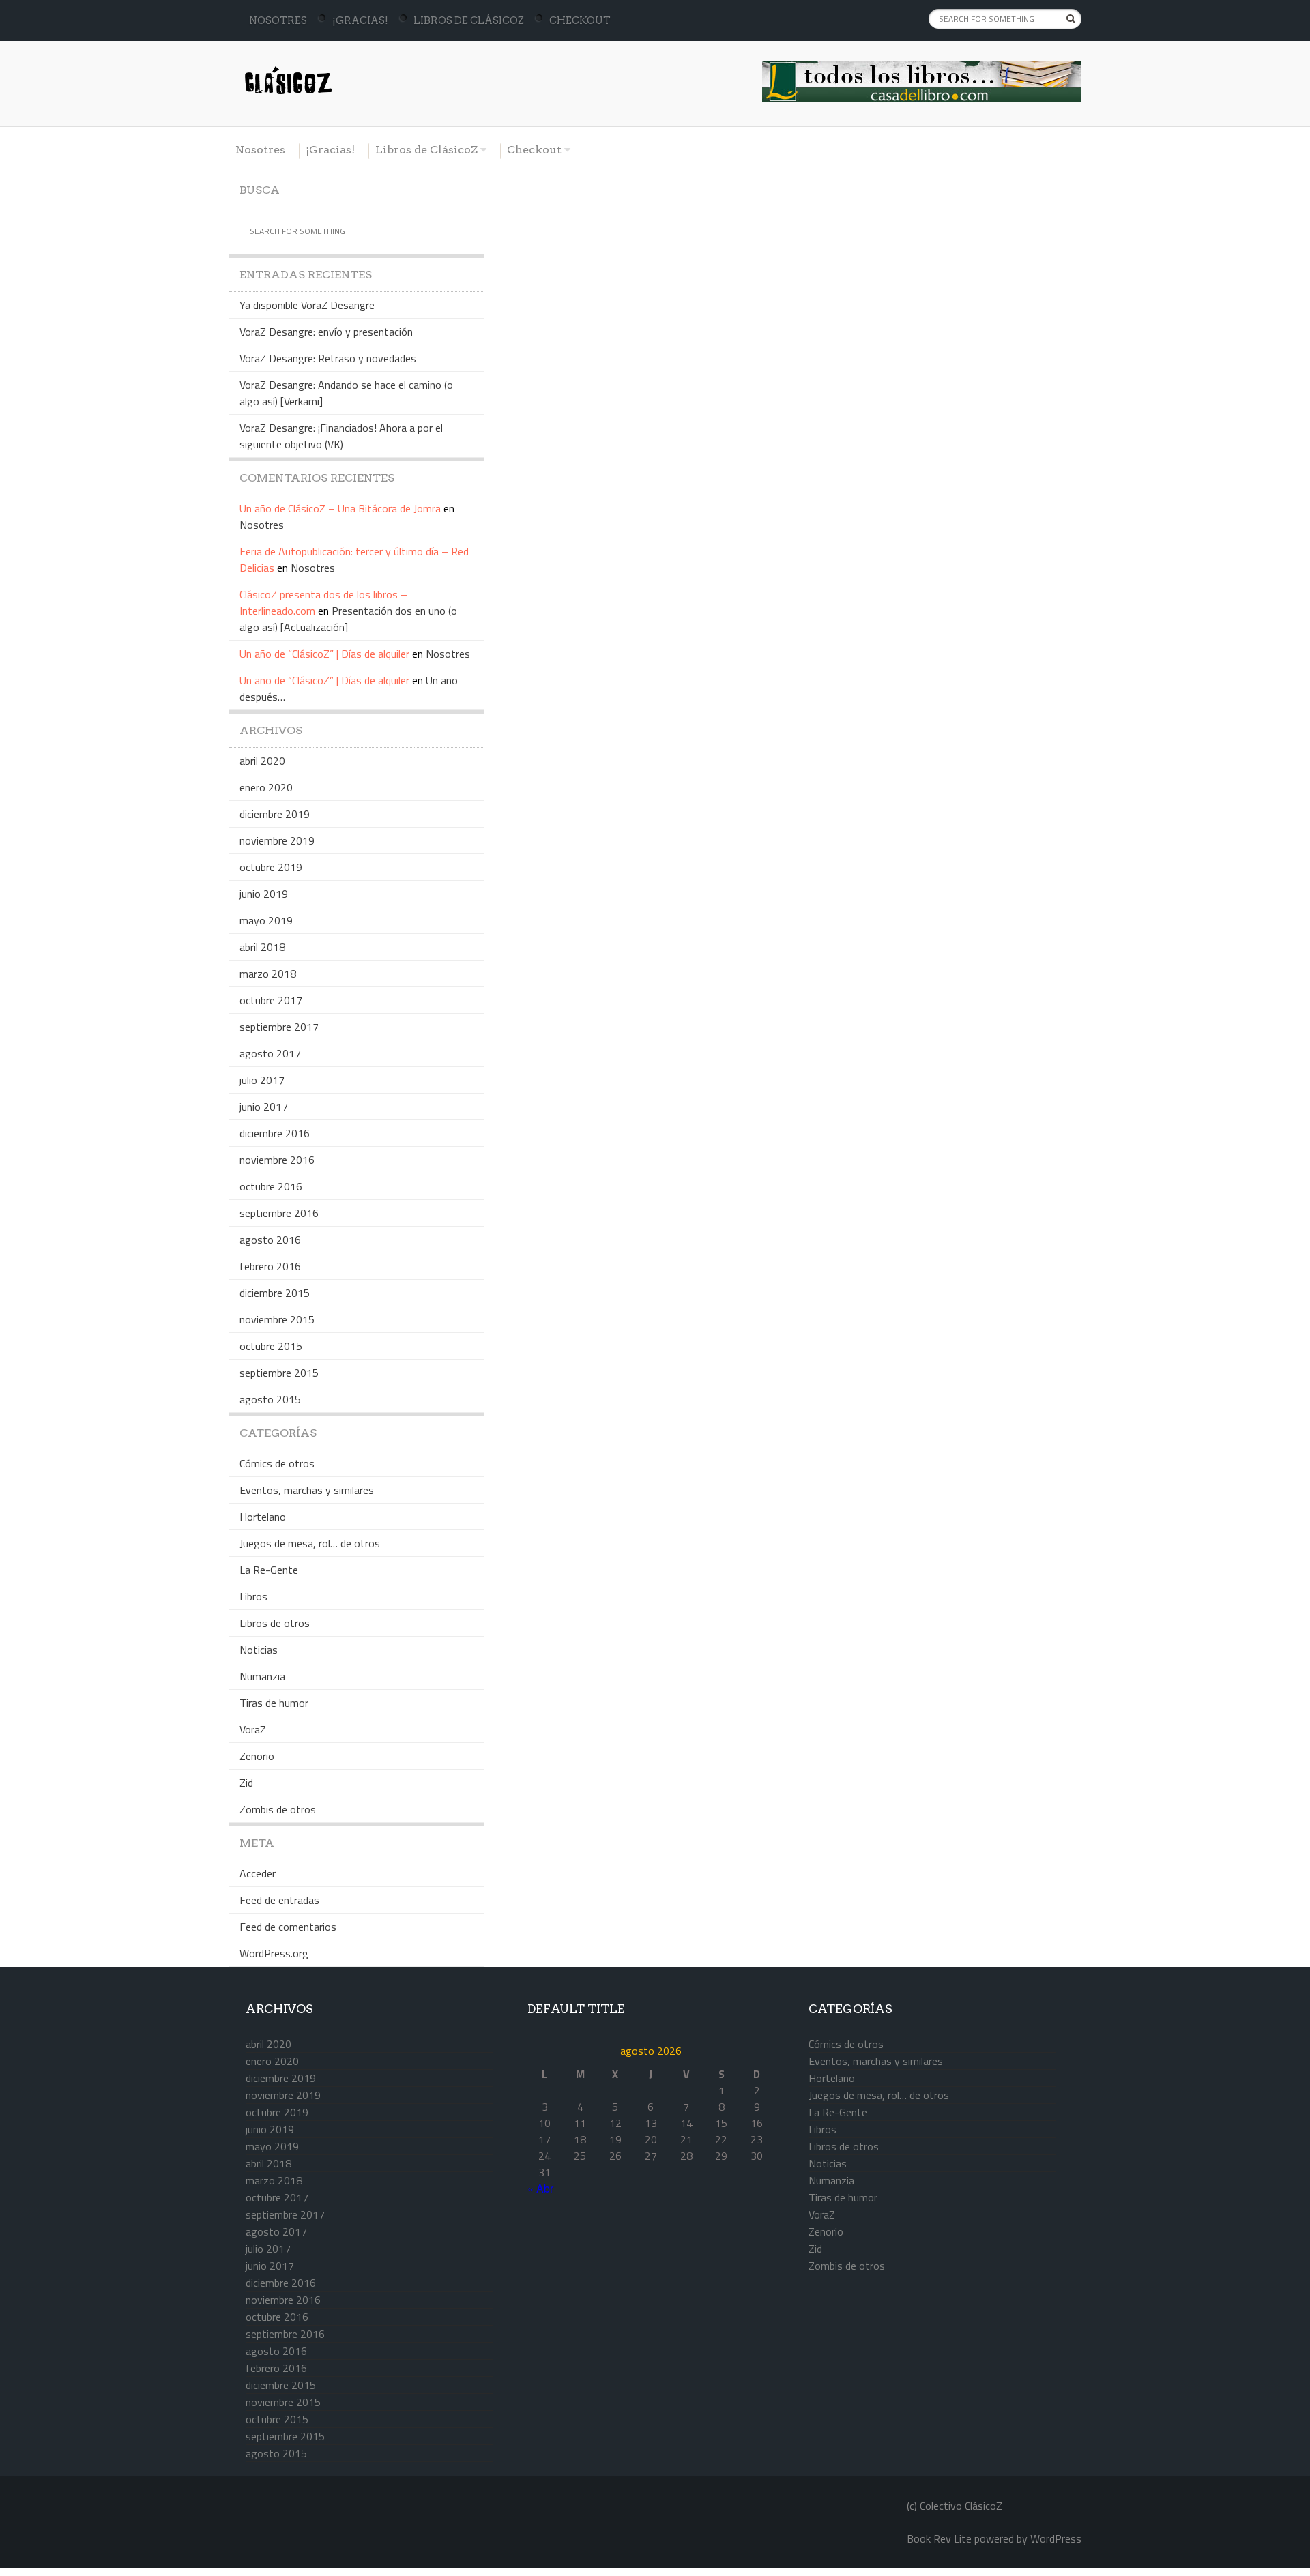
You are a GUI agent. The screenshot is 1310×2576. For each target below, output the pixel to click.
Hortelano (263, 1517)
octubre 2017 (271, 1000)
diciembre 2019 (275, 814)
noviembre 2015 (277, 1319)
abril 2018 (262, 947)
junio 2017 (264, 1107)
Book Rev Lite (939, 2538)
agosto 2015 (270, 1399)
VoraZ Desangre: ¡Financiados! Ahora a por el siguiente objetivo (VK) (341, 436)
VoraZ (253, 1729)
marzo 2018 (268, 974)
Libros (253, 1596)
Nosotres (278, 20)
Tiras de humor (274, 1703)
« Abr (540, 2188)
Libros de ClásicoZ (469, 20)
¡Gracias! (360, 20)
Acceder (258, 1873)
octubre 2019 (271, 867)
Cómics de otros (277, 1463)
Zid (246, 1783)
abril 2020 (262, 761)
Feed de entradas (279, 1900)
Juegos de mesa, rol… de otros (310, 1543)
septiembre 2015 (279, 1373)
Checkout (580, 20)
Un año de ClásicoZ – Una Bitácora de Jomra (340, 508)
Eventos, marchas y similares (307, 1490)
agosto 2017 (270, 1053)
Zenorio (257, 1756)
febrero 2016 (270, 1266)
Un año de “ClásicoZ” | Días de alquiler (324, 654)
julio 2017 (262, 1080)
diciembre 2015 (275, 1293)
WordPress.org (274, 1953)
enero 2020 (266, 787)
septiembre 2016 (279, 1213)
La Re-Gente (269, 1570)
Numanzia (262, 1676)
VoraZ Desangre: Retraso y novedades (328, 358)
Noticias (259, 1650)
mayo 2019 (266, 920)
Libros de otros (275, 1623)
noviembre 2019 (277, 840)
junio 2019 (264, 894)
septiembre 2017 (279, 1027)
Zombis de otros (278, 1809)
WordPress (1056, 2538)
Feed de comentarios (288, 1927)
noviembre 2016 (277, 1160)
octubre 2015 (271, 1346)
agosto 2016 (270, 1240)
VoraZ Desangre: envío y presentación (326, 332)
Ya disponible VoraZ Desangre (307, 305)
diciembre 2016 (275, 1133)
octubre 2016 (271, 1186)
